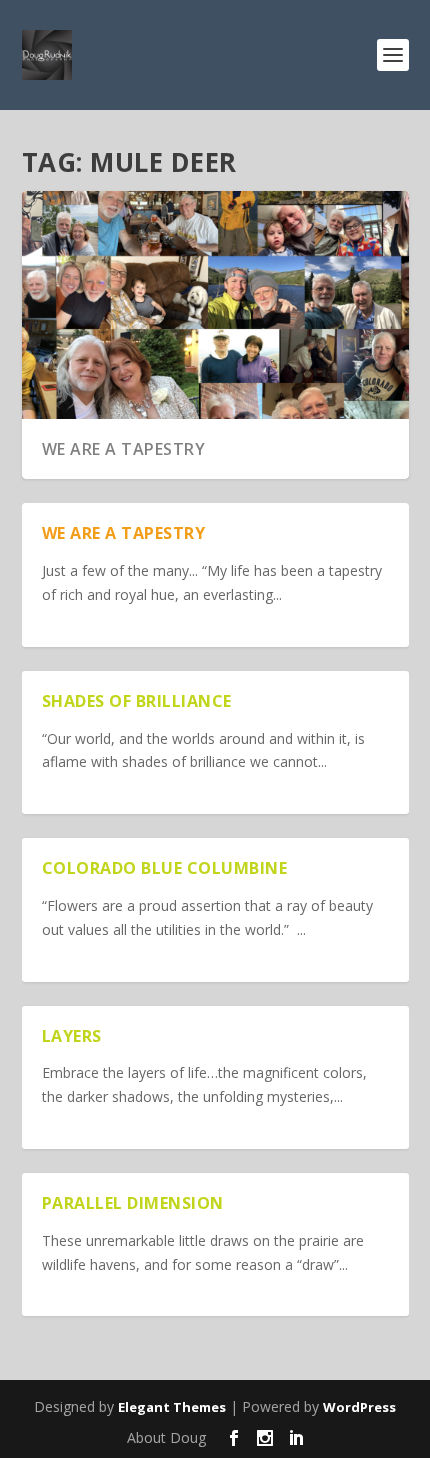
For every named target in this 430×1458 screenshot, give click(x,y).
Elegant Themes (172, 1407)
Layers (72, 1036)
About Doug (166, 1437)
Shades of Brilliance (137, 701)
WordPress (359, 1407)
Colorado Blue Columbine (165, 868)
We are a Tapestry (124, 449)
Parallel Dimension (133, 1203)
